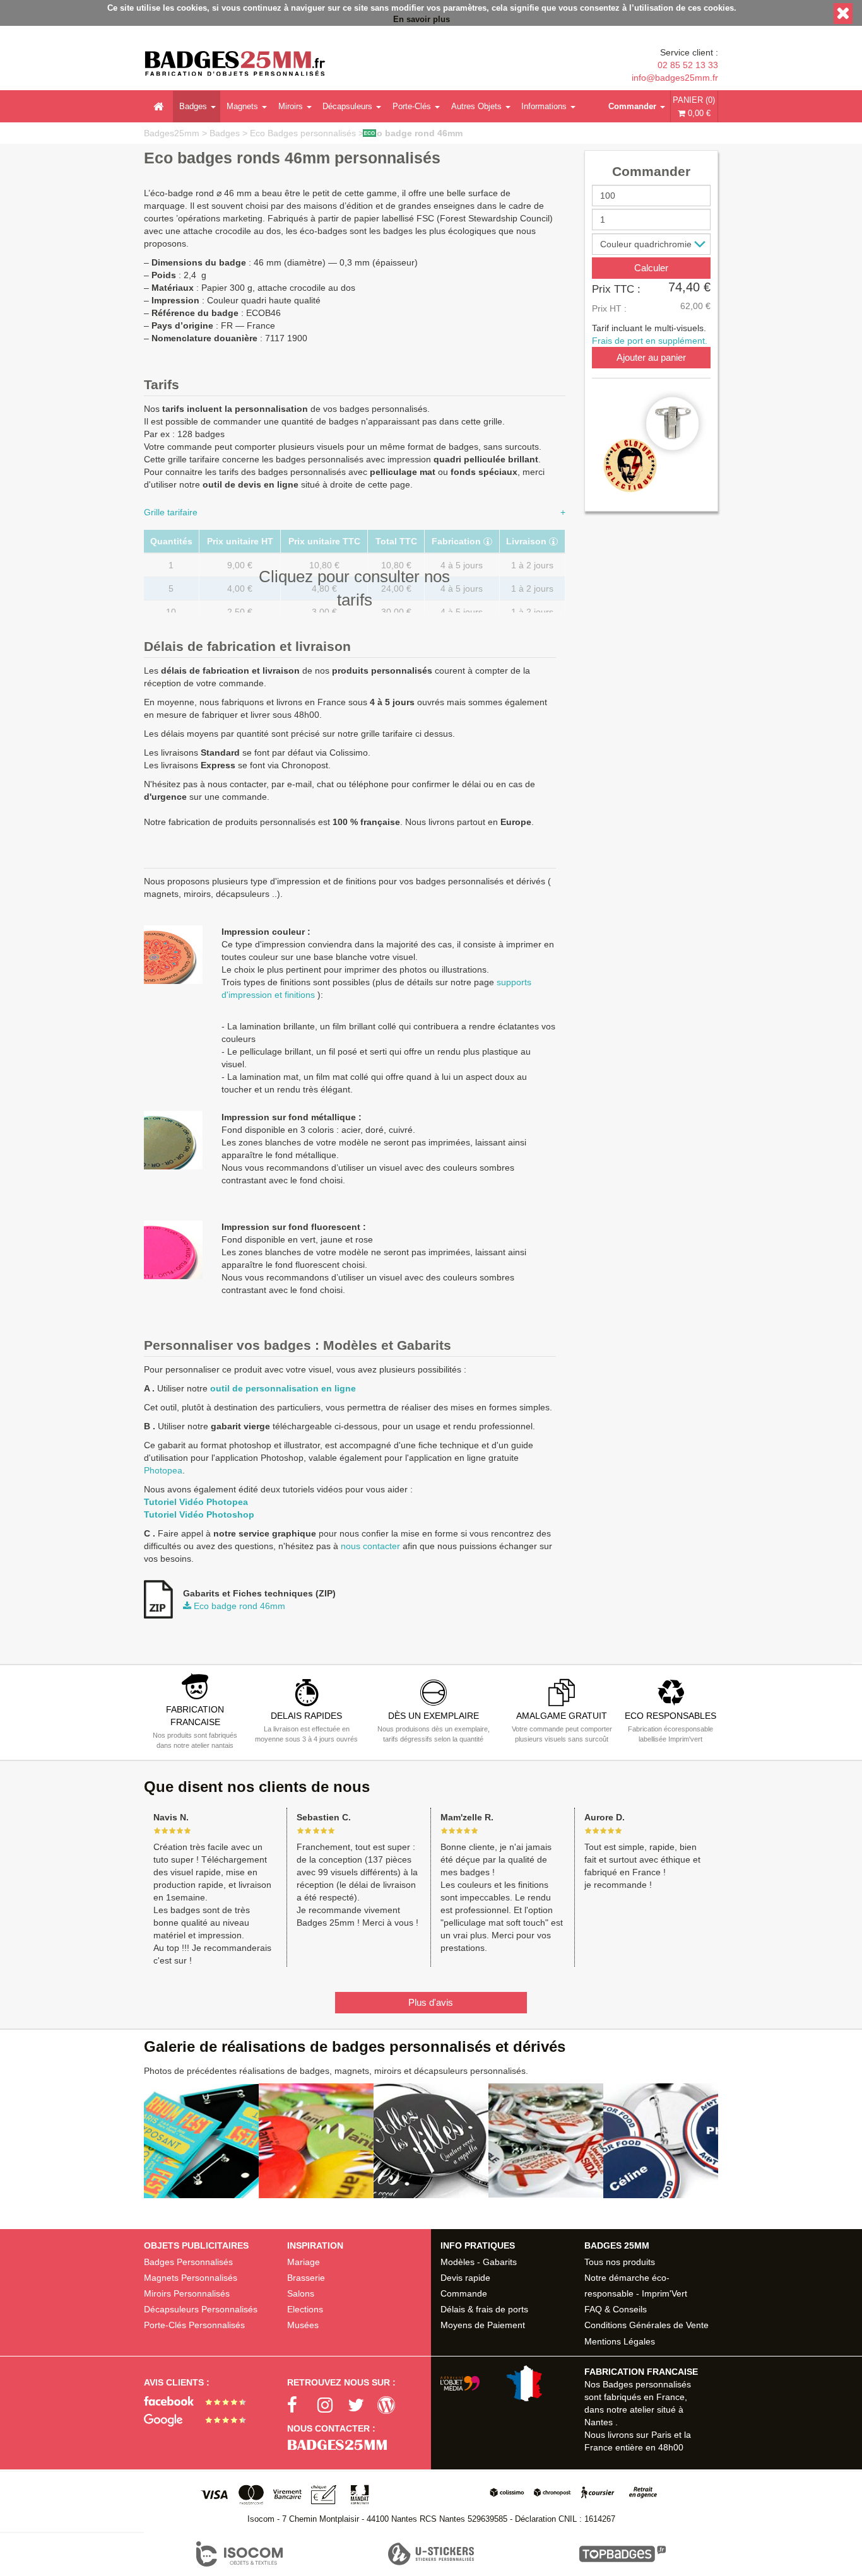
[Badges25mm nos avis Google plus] (200, 2419)
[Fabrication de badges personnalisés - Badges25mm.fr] (235, 65)
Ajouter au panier (651, 357)
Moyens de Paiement (483, 2325)
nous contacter (370, 1546)
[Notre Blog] (393, 2406)
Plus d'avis (431, 2002)
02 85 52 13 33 (688, 65)
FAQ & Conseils (616, 2309)
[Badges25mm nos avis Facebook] (200, 2400)
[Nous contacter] (359, 2445)
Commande (464, 2293)
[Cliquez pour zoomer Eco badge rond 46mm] (651, 444)
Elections (305, 2309)
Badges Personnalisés (188, 2262)
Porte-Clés (412, 106)
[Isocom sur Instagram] (333, 2406)
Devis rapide (465, 2278)
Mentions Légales (620, 2341)
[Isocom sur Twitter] (363, 2406)
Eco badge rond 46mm (414, 133)
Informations (544, 106)
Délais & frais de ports (484, 2309)
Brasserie (306, 2278)
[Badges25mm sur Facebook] (302, 2406)
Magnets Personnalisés (191, 2278)
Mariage (304, 2262)
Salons (301, 2293)
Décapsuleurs (347, 106)
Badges (193, 106)
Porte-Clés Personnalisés (194, 2325)
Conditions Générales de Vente (646, 2325)
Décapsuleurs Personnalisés (201, 2309)
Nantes (599, 2422)
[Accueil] (158, 107)
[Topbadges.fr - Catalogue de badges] (623, 2554)
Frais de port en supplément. (650, 341)
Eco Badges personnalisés (304, 133)
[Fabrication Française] (496, 2383)
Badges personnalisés (647, 2384)
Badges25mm (172, 133)
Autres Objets (476, 106)
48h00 (671, 2447)
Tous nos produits (620, 2262)
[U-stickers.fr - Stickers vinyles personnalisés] (431, 2554)
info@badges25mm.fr (675, 78)
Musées (303, 2325)
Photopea (163, 1470)
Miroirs (291, 106)
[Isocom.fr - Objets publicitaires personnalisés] (240, 2554)
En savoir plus (422, 20)
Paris (661, 2435)
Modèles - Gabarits (479, 2262)
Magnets (242, 106)
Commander (632, 106)
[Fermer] (843, 14)
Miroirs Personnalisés (187, 2293)
